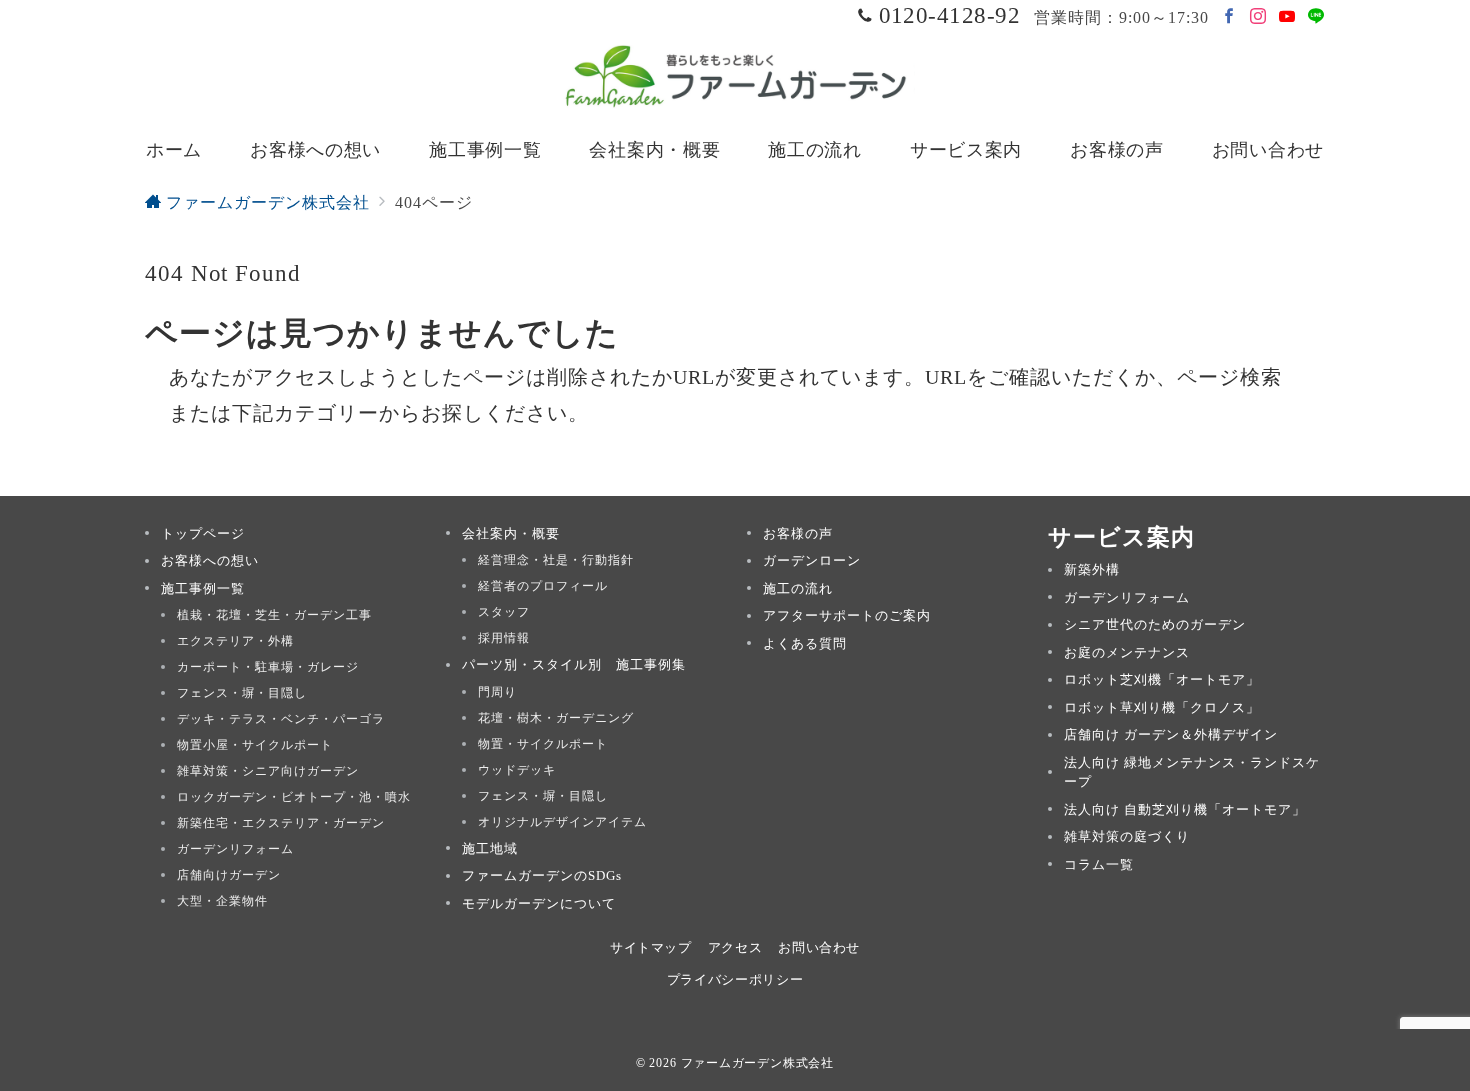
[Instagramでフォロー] (1258, 17)
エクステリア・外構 (235, 641)
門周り (497, 692)
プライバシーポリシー (735, 979)
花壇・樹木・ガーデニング (556, 718)
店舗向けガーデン (229, 875)
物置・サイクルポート (543, 744)
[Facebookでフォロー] (1229, 17)
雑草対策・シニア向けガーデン (268, 771)
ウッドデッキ (517, 770)
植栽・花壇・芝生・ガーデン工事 (274, 615)
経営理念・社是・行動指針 (556, 560)
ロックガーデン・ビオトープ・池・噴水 (294, 797)
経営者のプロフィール (543, 586)
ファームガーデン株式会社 (758, 1063)
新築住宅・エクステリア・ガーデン (281, 823)
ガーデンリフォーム (235, 849)
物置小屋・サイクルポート (255, 745)
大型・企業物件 (222, 901)
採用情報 (504, 638)
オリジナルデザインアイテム (562, 822)
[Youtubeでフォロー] (1287, 17)
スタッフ (504, 612)
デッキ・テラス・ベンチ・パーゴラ (281, 719)
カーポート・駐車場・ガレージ (268, 667)
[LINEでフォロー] (1316, 17)
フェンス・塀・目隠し (242, 693)
